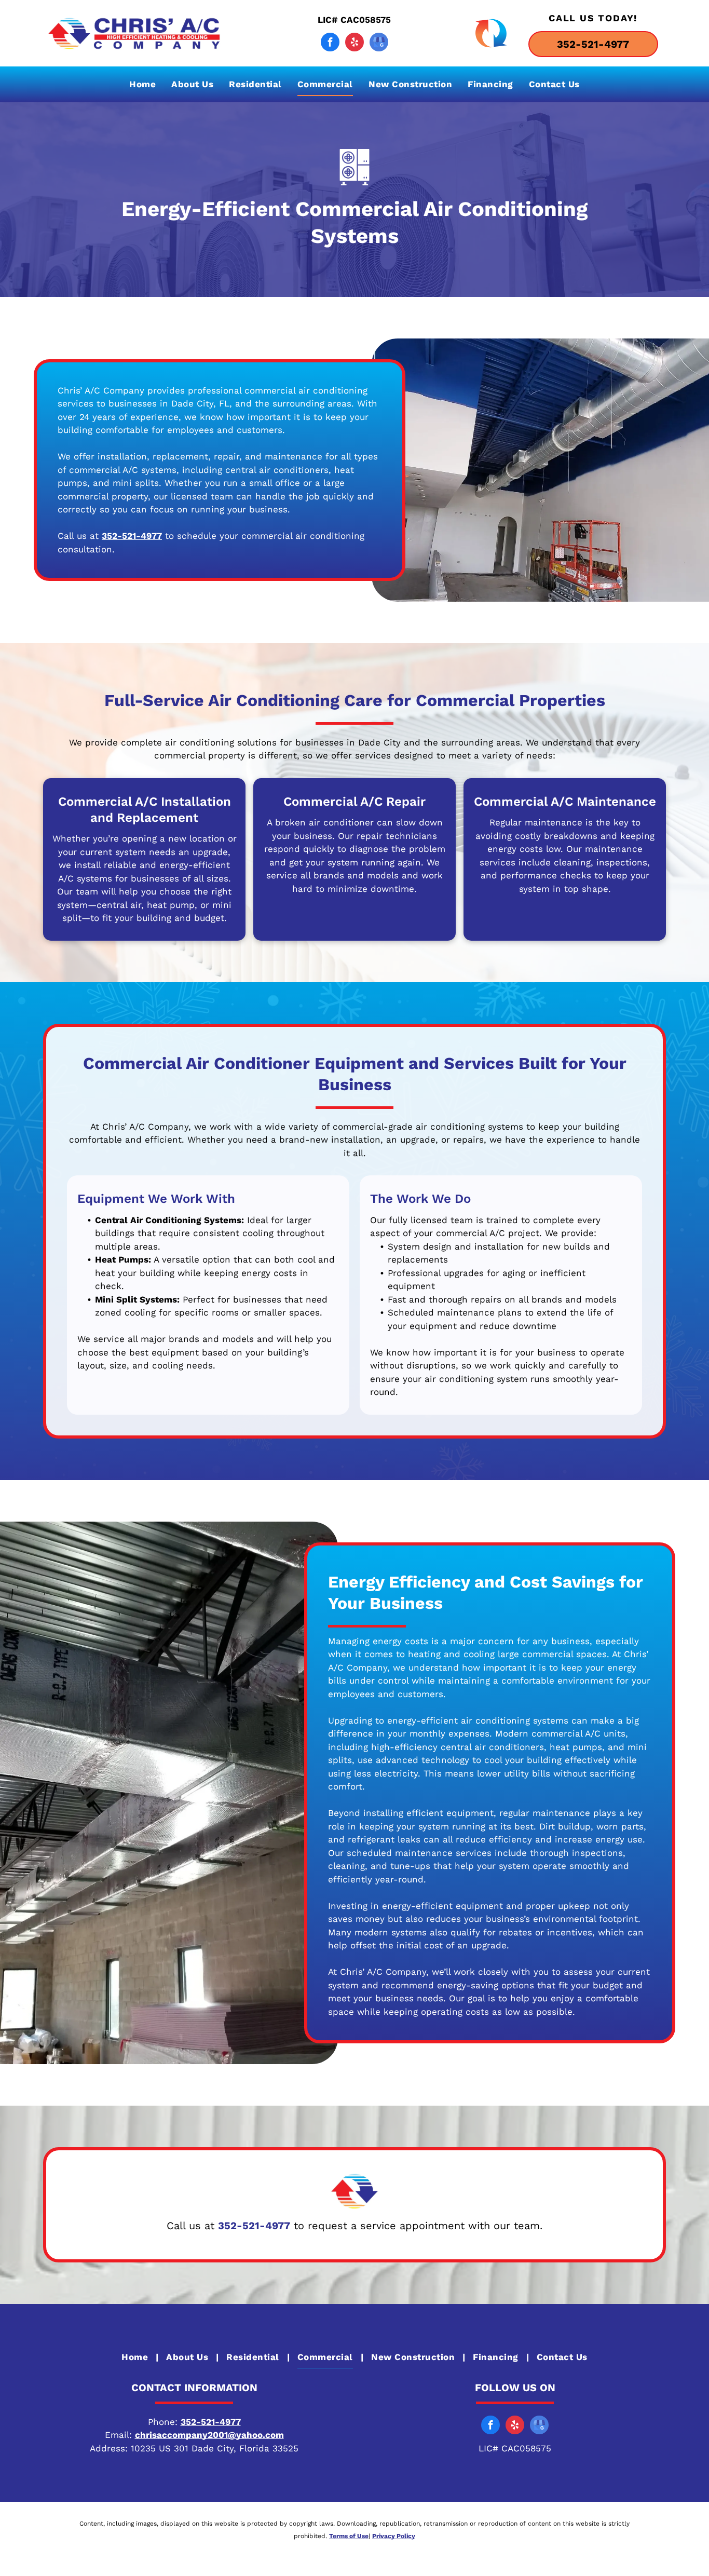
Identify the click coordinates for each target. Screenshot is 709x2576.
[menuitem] (142, 84)
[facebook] (330, 43)
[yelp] (354, 43)
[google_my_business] (379, 43)
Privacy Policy (394, 2536)
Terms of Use (349, 2536)
